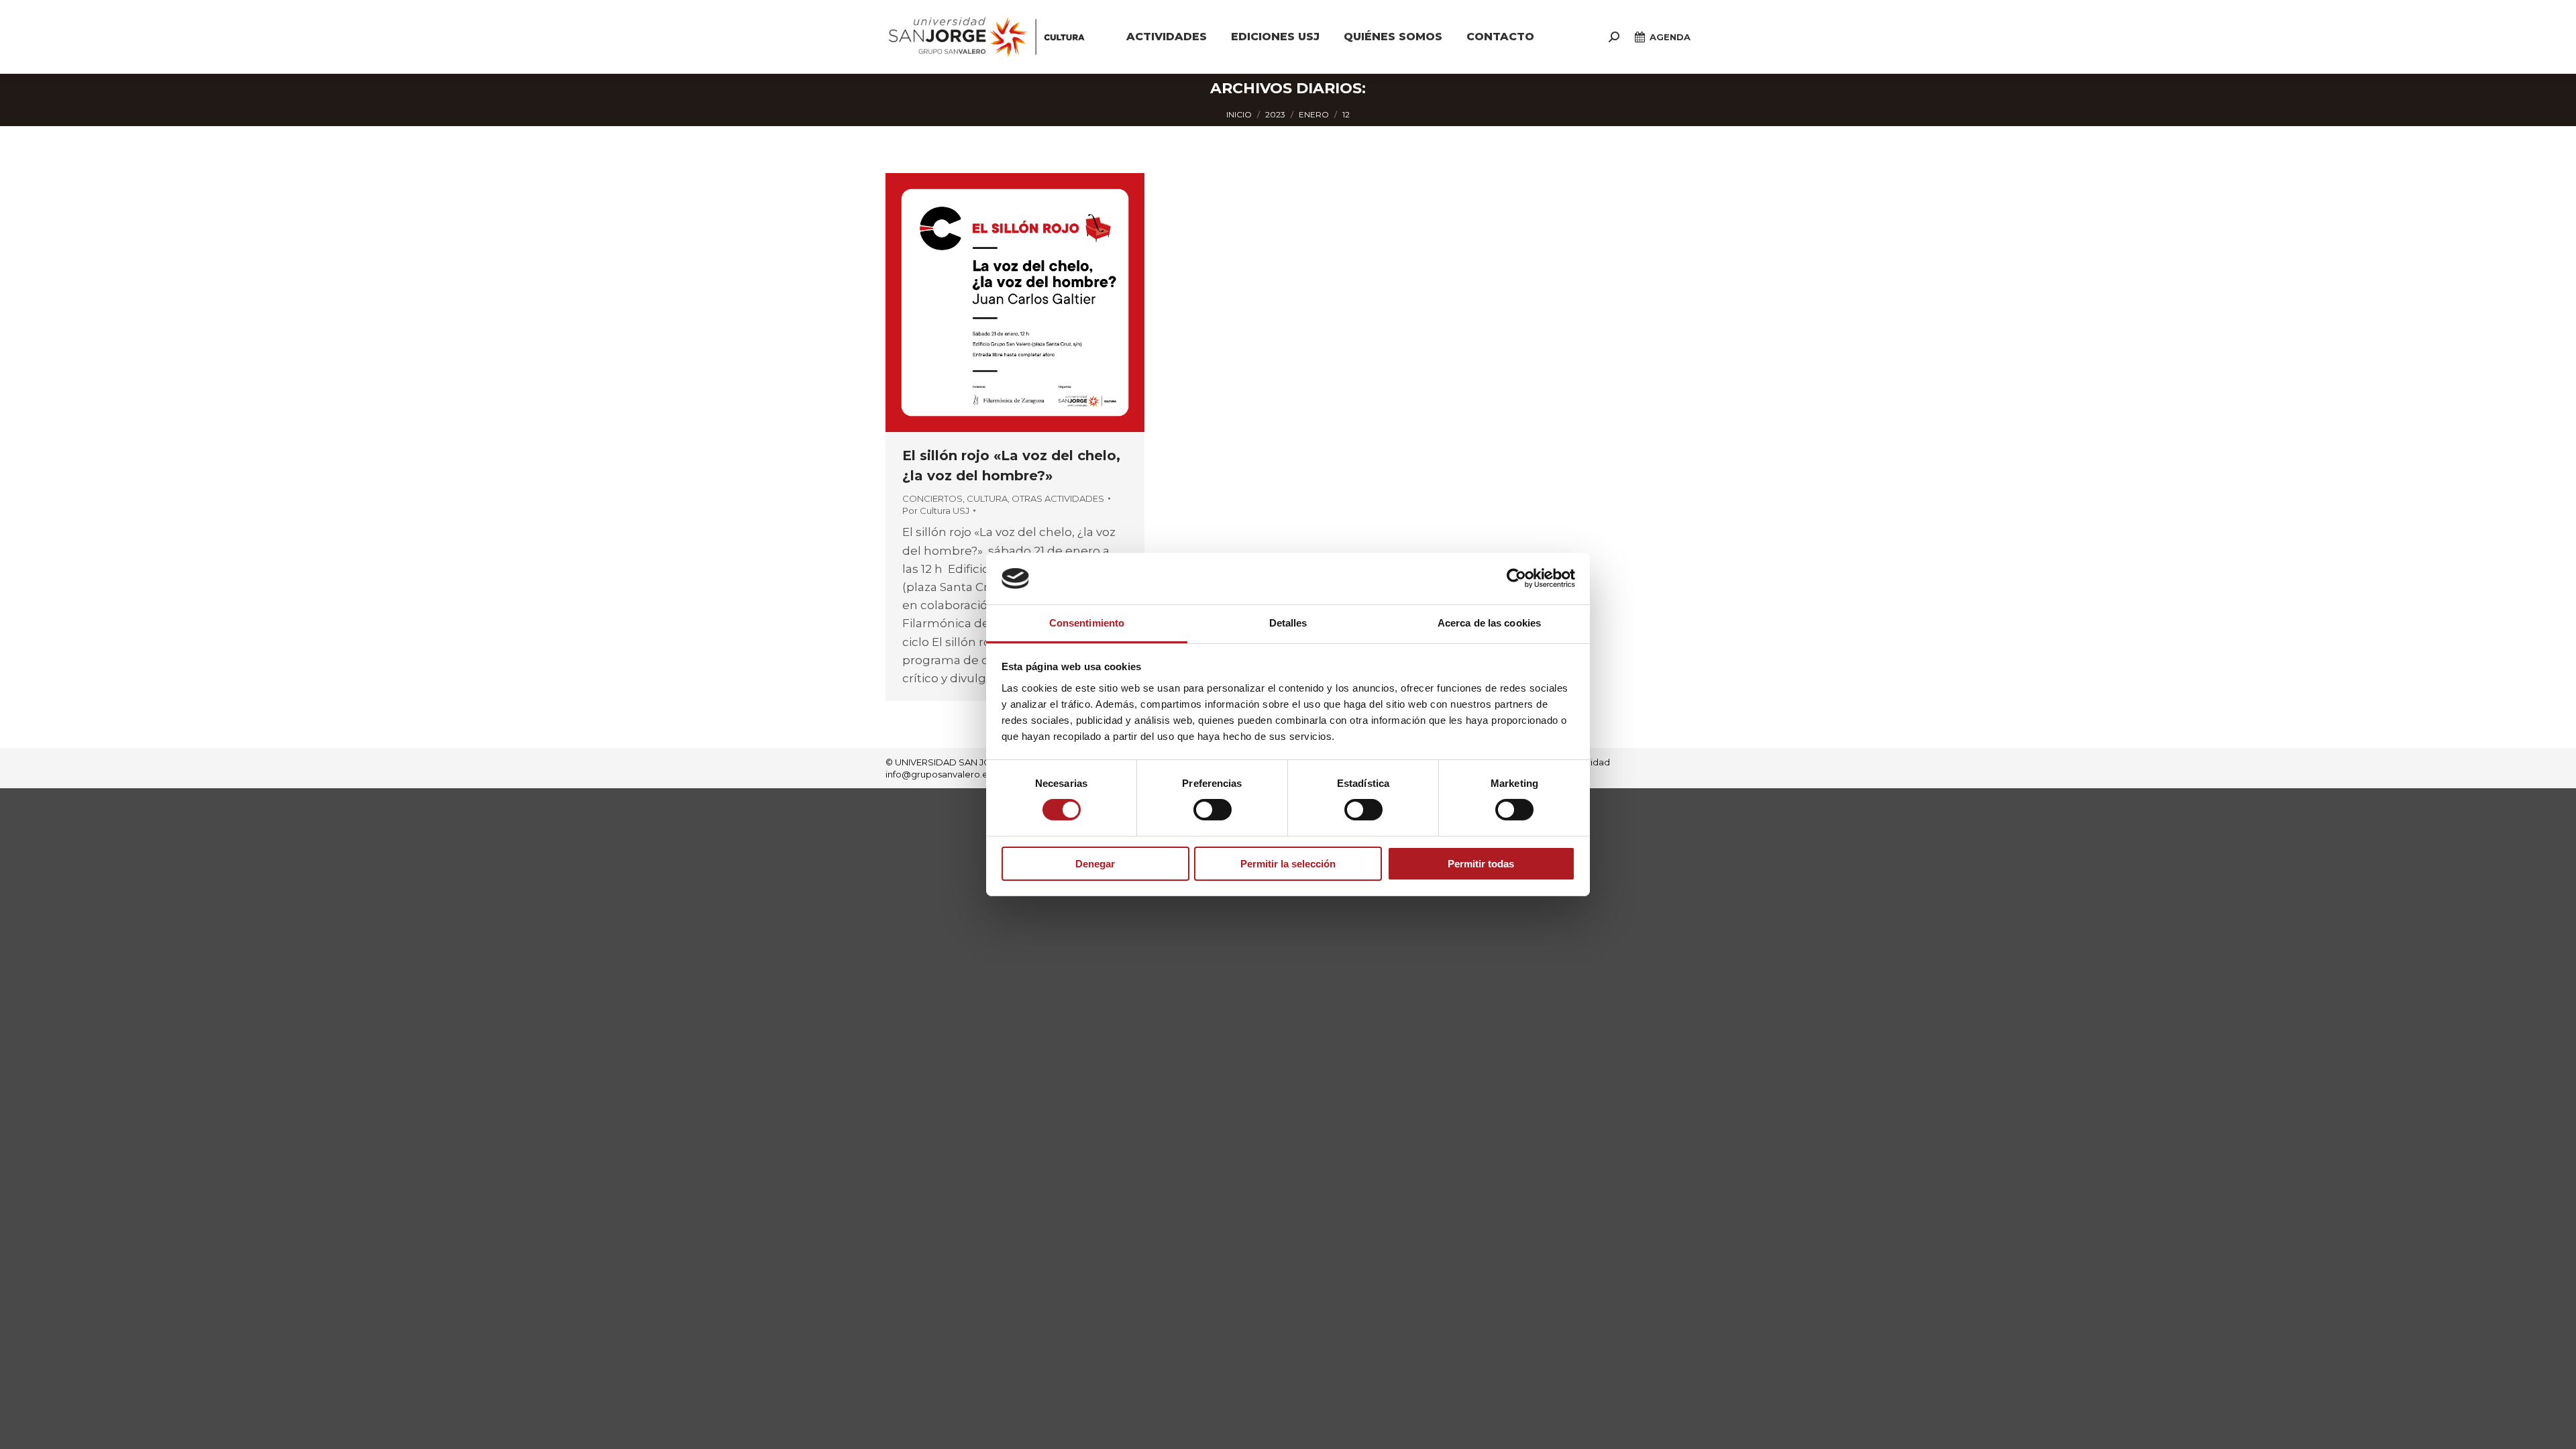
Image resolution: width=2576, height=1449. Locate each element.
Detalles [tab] (1288, 623)
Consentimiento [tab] (1087, 623)
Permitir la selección (1288, 864)
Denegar (1095, 864)
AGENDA (1670, 37)
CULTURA (987, 498)
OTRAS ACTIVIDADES (1058, 498)
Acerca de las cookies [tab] (1489, 623)
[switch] (1213, 810)
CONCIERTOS (932, 498)
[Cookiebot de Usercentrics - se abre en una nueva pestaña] (1516, 578)
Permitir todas (1481, 864)
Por (936, 511)
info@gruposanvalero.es (939, 774)
